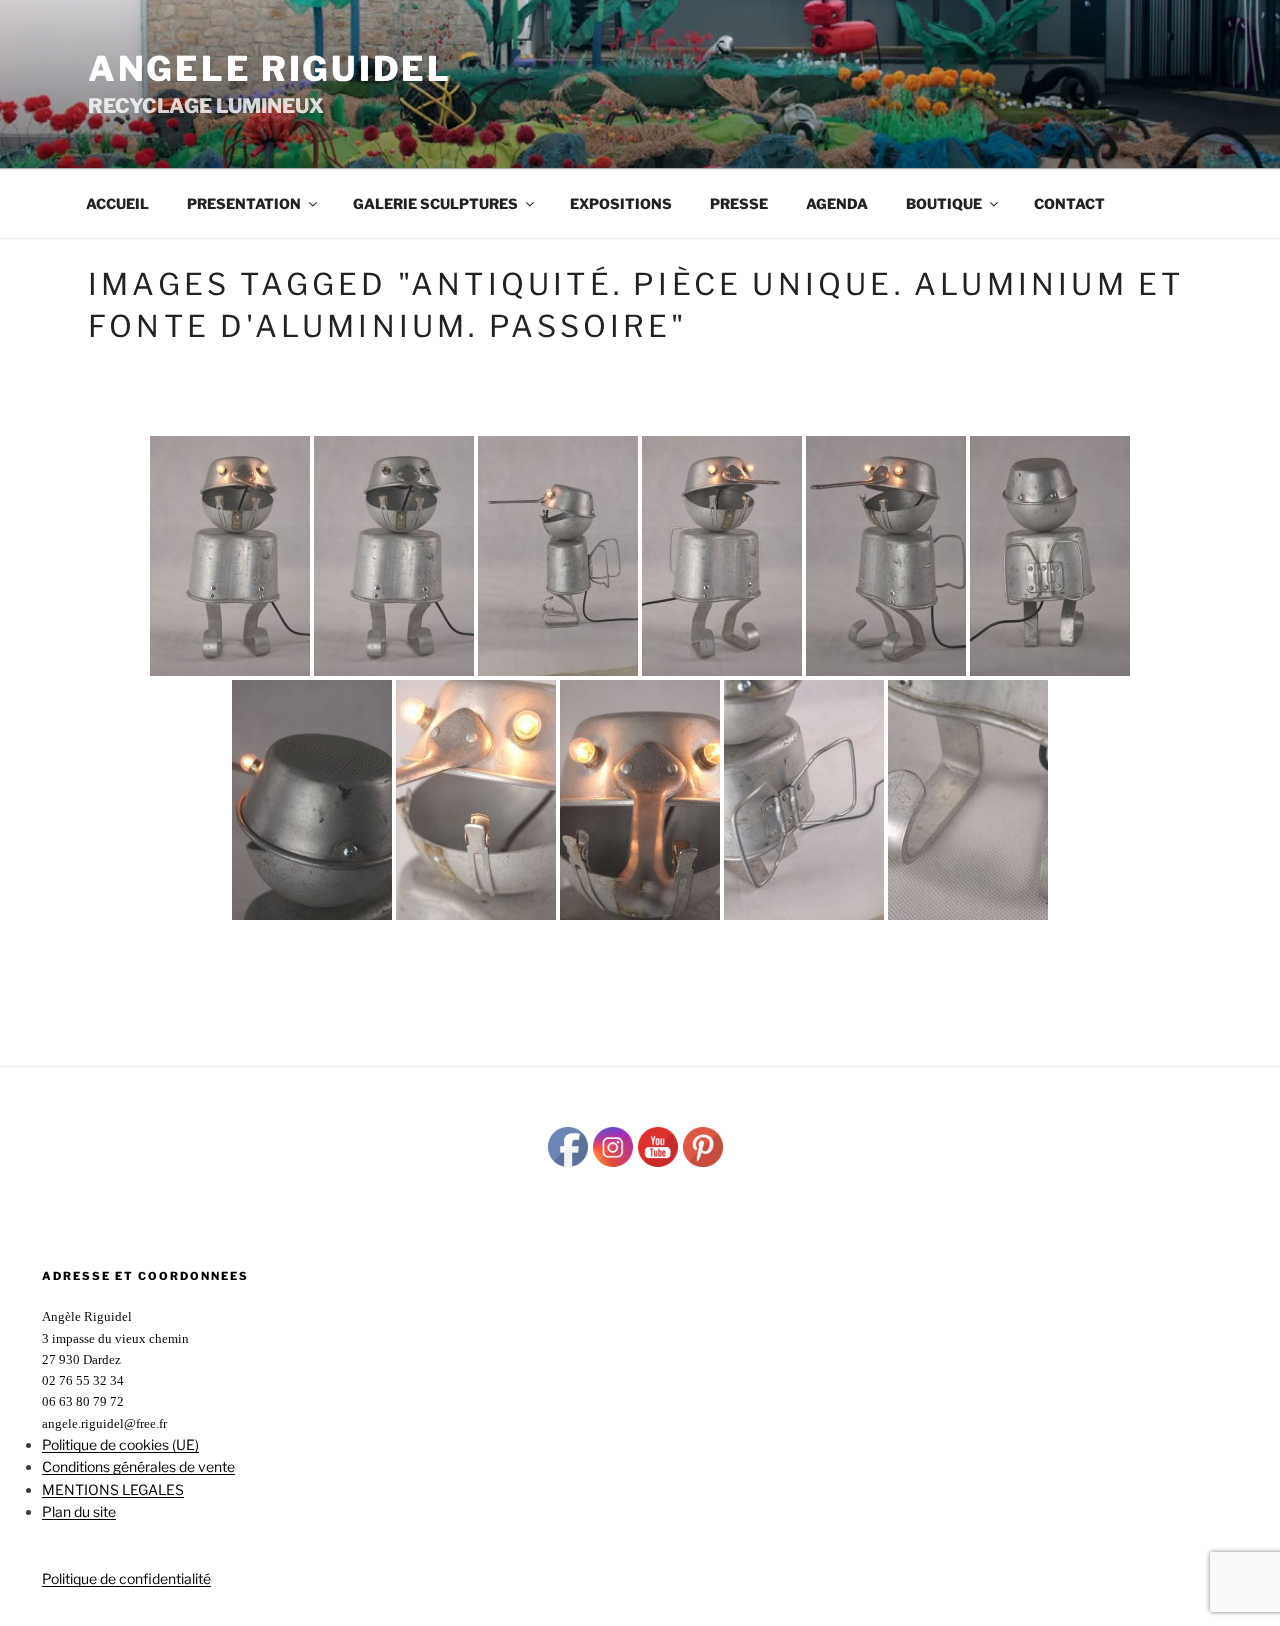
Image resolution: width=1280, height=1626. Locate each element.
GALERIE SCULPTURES (435, 203)
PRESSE (739, 203)
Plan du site (79, 1511)
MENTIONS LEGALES (113, 1489)
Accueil (117, 203)
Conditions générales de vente (138, 1466)
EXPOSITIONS (621, 203)
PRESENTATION (244, 203)
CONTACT (1069, 203)
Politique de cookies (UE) (120, 1444)
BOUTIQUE (944, 203)
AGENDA (837, 203)
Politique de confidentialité (126, 1578)
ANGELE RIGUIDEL (270, 68)
